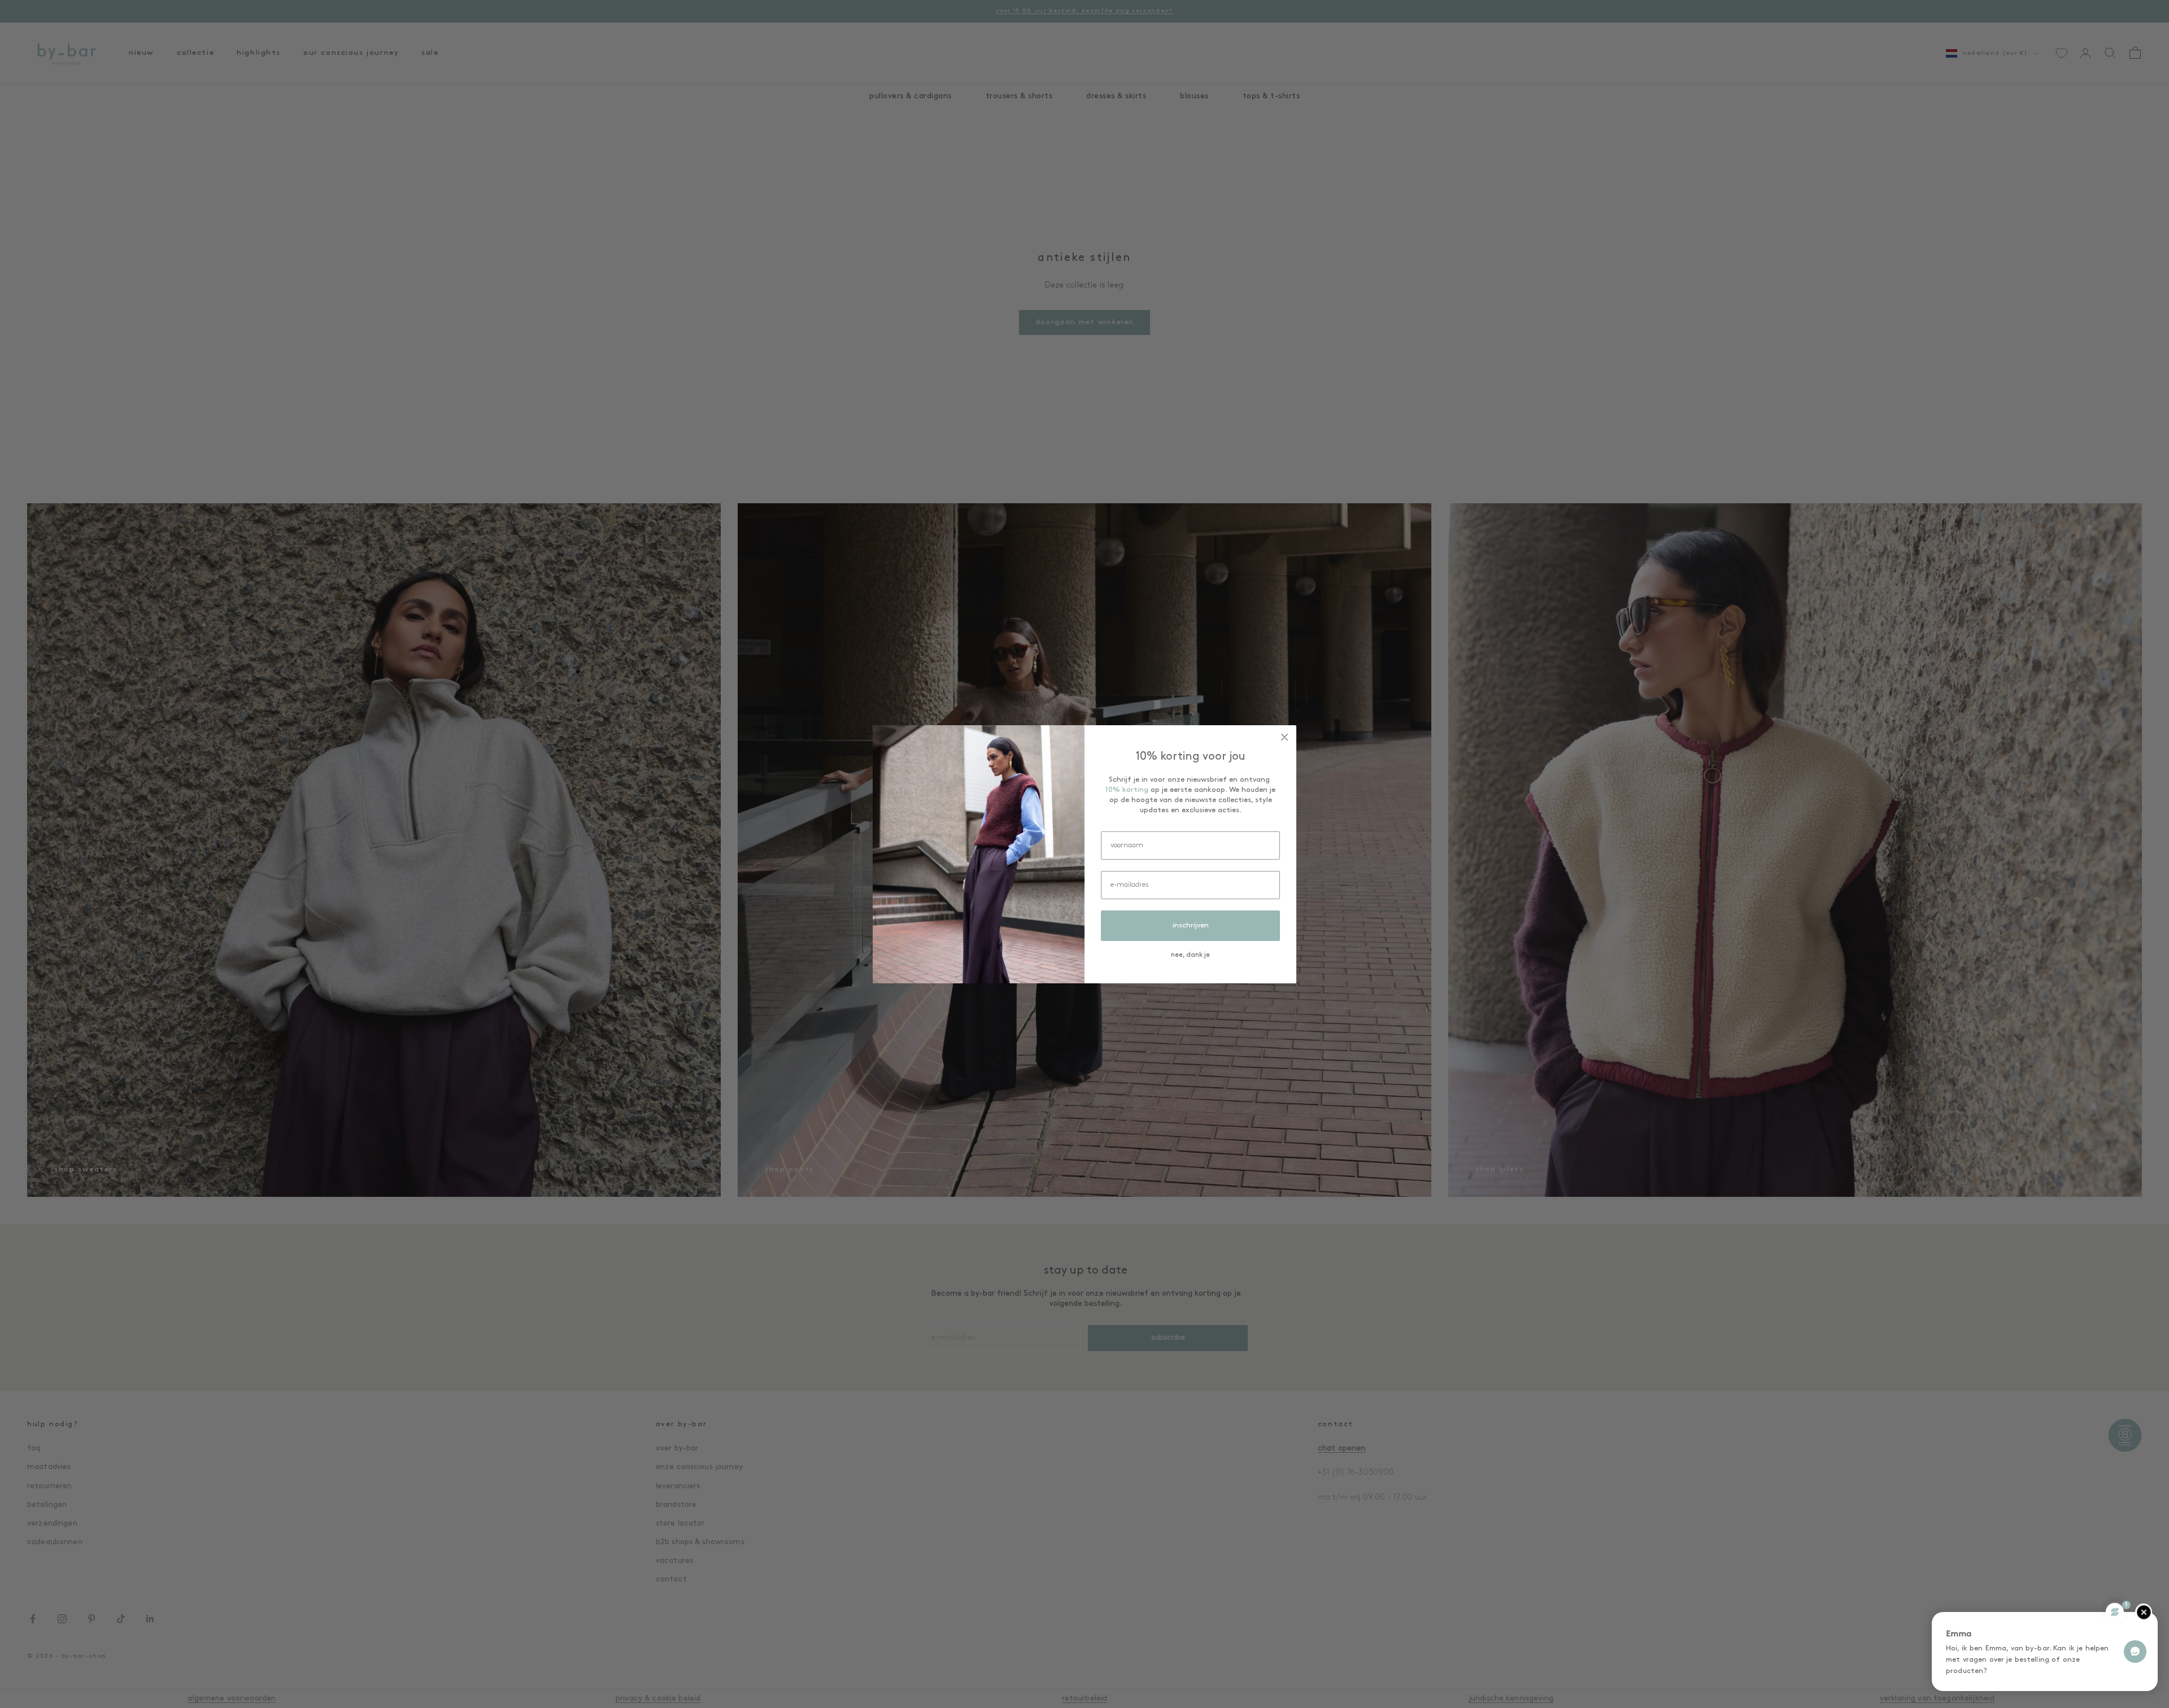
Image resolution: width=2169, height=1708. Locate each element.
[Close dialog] (1284, 737)
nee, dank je (1190, 955)
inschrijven (1191, 925)
